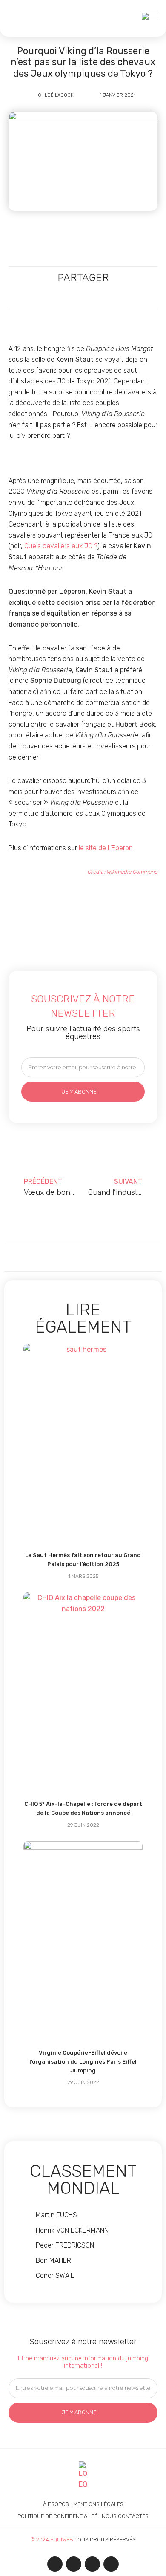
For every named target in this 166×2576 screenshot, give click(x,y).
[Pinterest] (111, 2564)
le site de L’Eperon (106, 848)
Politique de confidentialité (57, 2516)
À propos (56, 2504)
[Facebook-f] (55, 2564)
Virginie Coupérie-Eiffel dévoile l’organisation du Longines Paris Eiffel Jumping (83, 2062)
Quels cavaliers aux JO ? (61, 546)
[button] (17, 18)
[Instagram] (74, 2564)
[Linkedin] (92, 2564)
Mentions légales (98, 2504)
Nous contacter (125, 2516)
